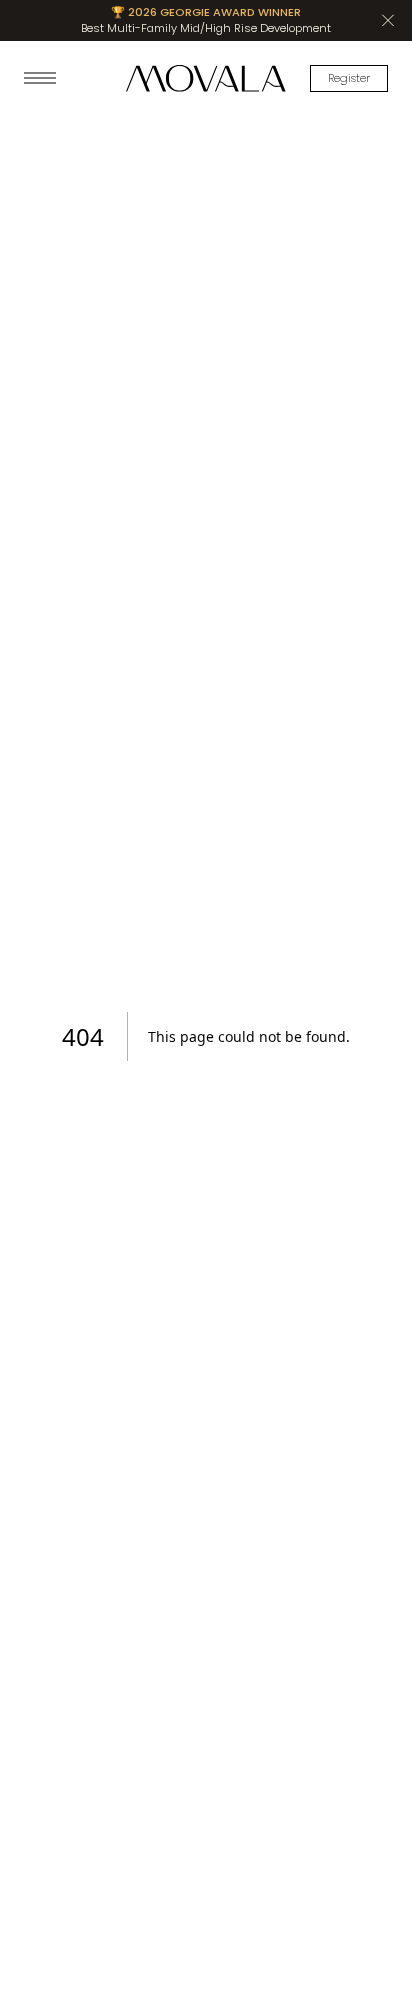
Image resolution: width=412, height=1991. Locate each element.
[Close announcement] (388, 20)
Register (349, 78)
